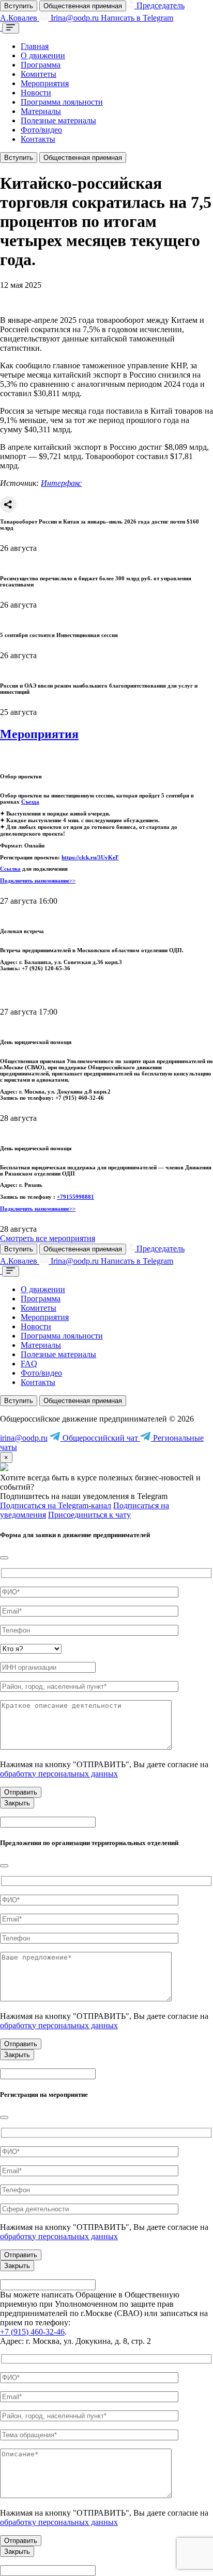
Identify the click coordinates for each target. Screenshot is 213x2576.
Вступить (19, 6)
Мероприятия (45, 83)
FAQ (29, 1364)
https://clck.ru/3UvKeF (90, 857)
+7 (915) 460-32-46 (32, 2332)
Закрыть (17, 1803)
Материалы (41, 111)
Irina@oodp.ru (75, 18)
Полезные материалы (58, 120)
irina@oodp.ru (24, 1438)
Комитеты (39, 74)
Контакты (38, 139)
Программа (41, 65)
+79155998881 (75, 1197)
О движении (43, 55)
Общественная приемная (83, 6)
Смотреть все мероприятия (48, 1238)
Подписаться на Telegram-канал (56, 1505)
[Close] (4, 1558)
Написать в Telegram (137, 18)
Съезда (30, 802)
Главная (35, 46)
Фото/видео (41, 130)
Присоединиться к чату (89, 1515)
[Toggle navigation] (11, 28)
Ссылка (10, 869)
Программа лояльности (62, 102)
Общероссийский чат (100, 1438)
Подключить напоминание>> (38, 881)
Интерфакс (61, 483)
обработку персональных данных (59, 1774)
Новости (36, 93)
